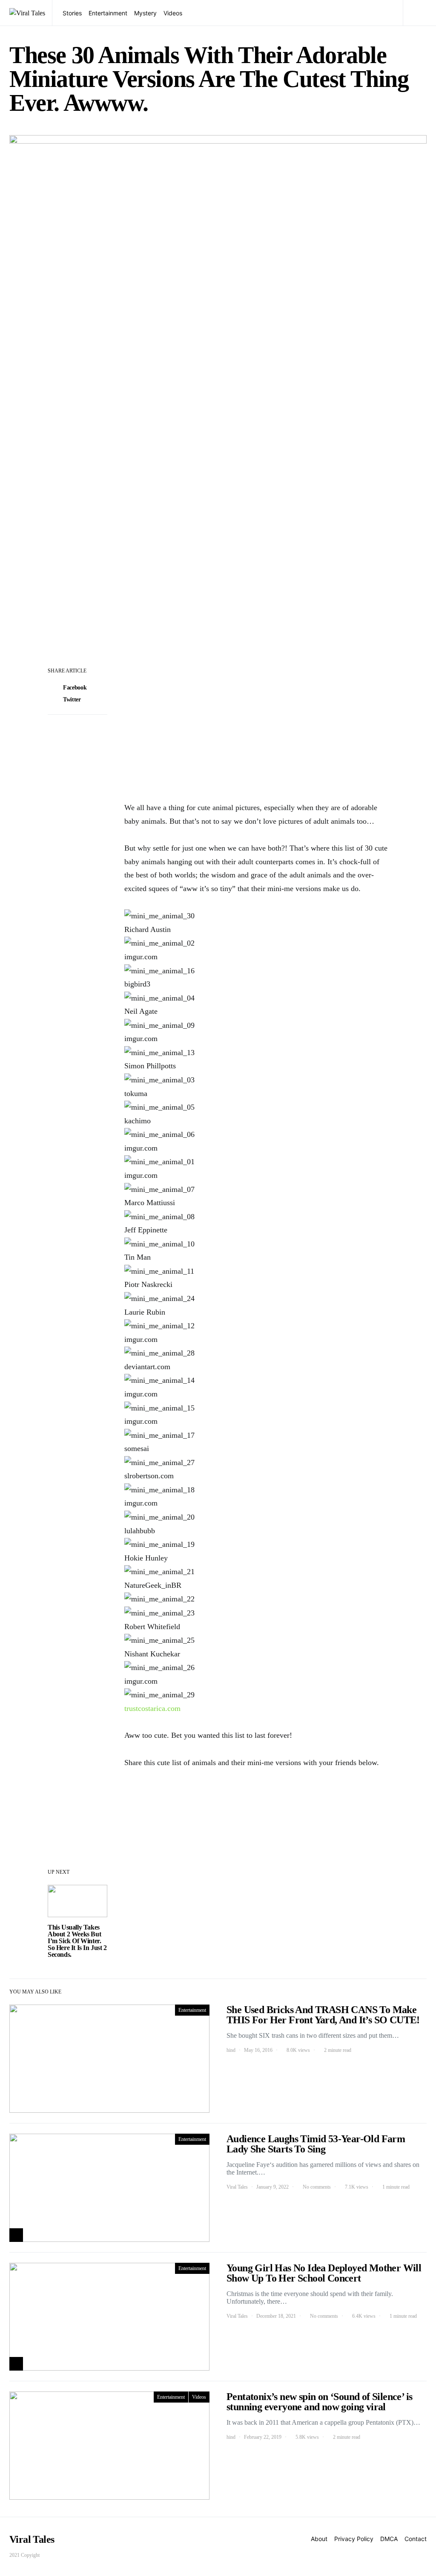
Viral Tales (237, 2187)
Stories (72, 13)
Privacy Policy (354, 2539)
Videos (173, 13)
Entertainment (108, 13)
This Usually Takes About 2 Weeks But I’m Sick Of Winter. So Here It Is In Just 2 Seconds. (77, 1941)
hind (231, 2050)
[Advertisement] (256, 728)
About (319, 2539)
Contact (416, 2539)
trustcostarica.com (152, 1708)
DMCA (389, 2539)
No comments (317, 2187)
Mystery (145, 13)
